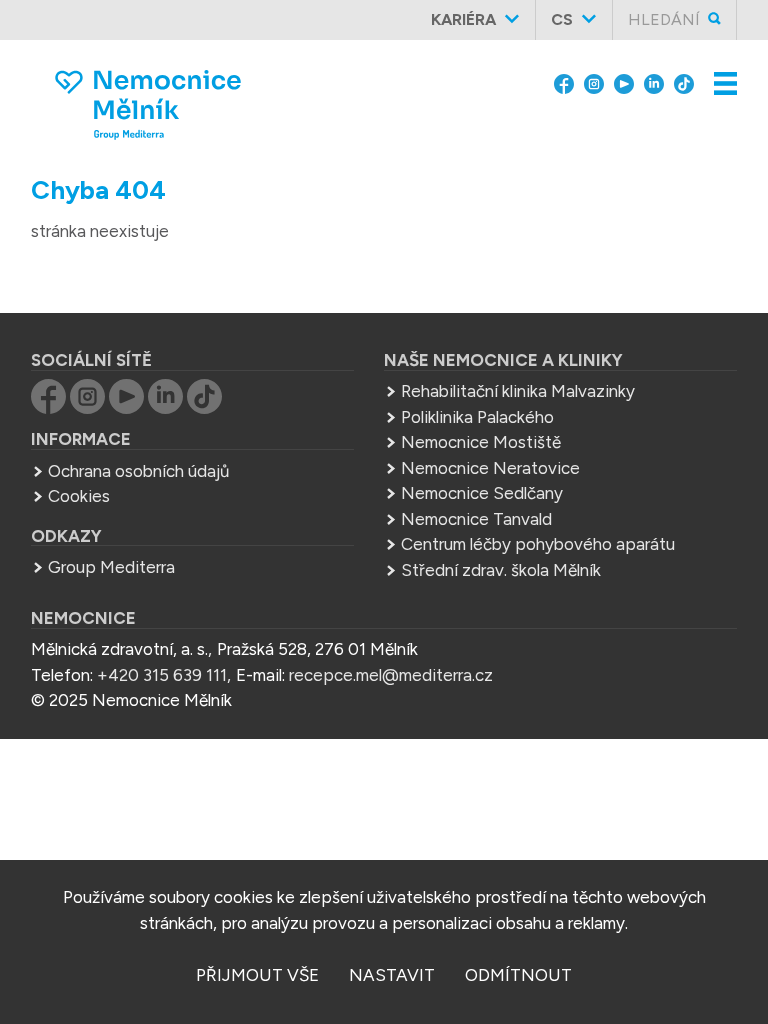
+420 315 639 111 (162, 675)
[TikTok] (684, 82)
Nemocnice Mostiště (481, 442)
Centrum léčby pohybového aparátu (538, 544)
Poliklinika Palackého (477, 417)
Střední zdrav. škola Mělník (501, 570)
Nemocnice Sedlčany (482, 493)
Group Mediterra (111, 567)
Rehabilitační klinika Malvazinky (518, 391)
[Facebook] (564, 82)
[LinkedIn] (654, 82)
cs (562, 19)
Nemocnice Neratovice (490, 468)
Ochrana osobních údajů (138, 471)
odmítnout (518, 975)
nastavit (392, 975)
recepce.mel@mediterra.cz (391, 675)
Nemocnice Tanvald (476, 519)
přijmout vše (257, 975)
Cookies (79, 496)
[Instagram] (594, 82)
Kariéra (463, 19)
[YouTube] (624, 82)
